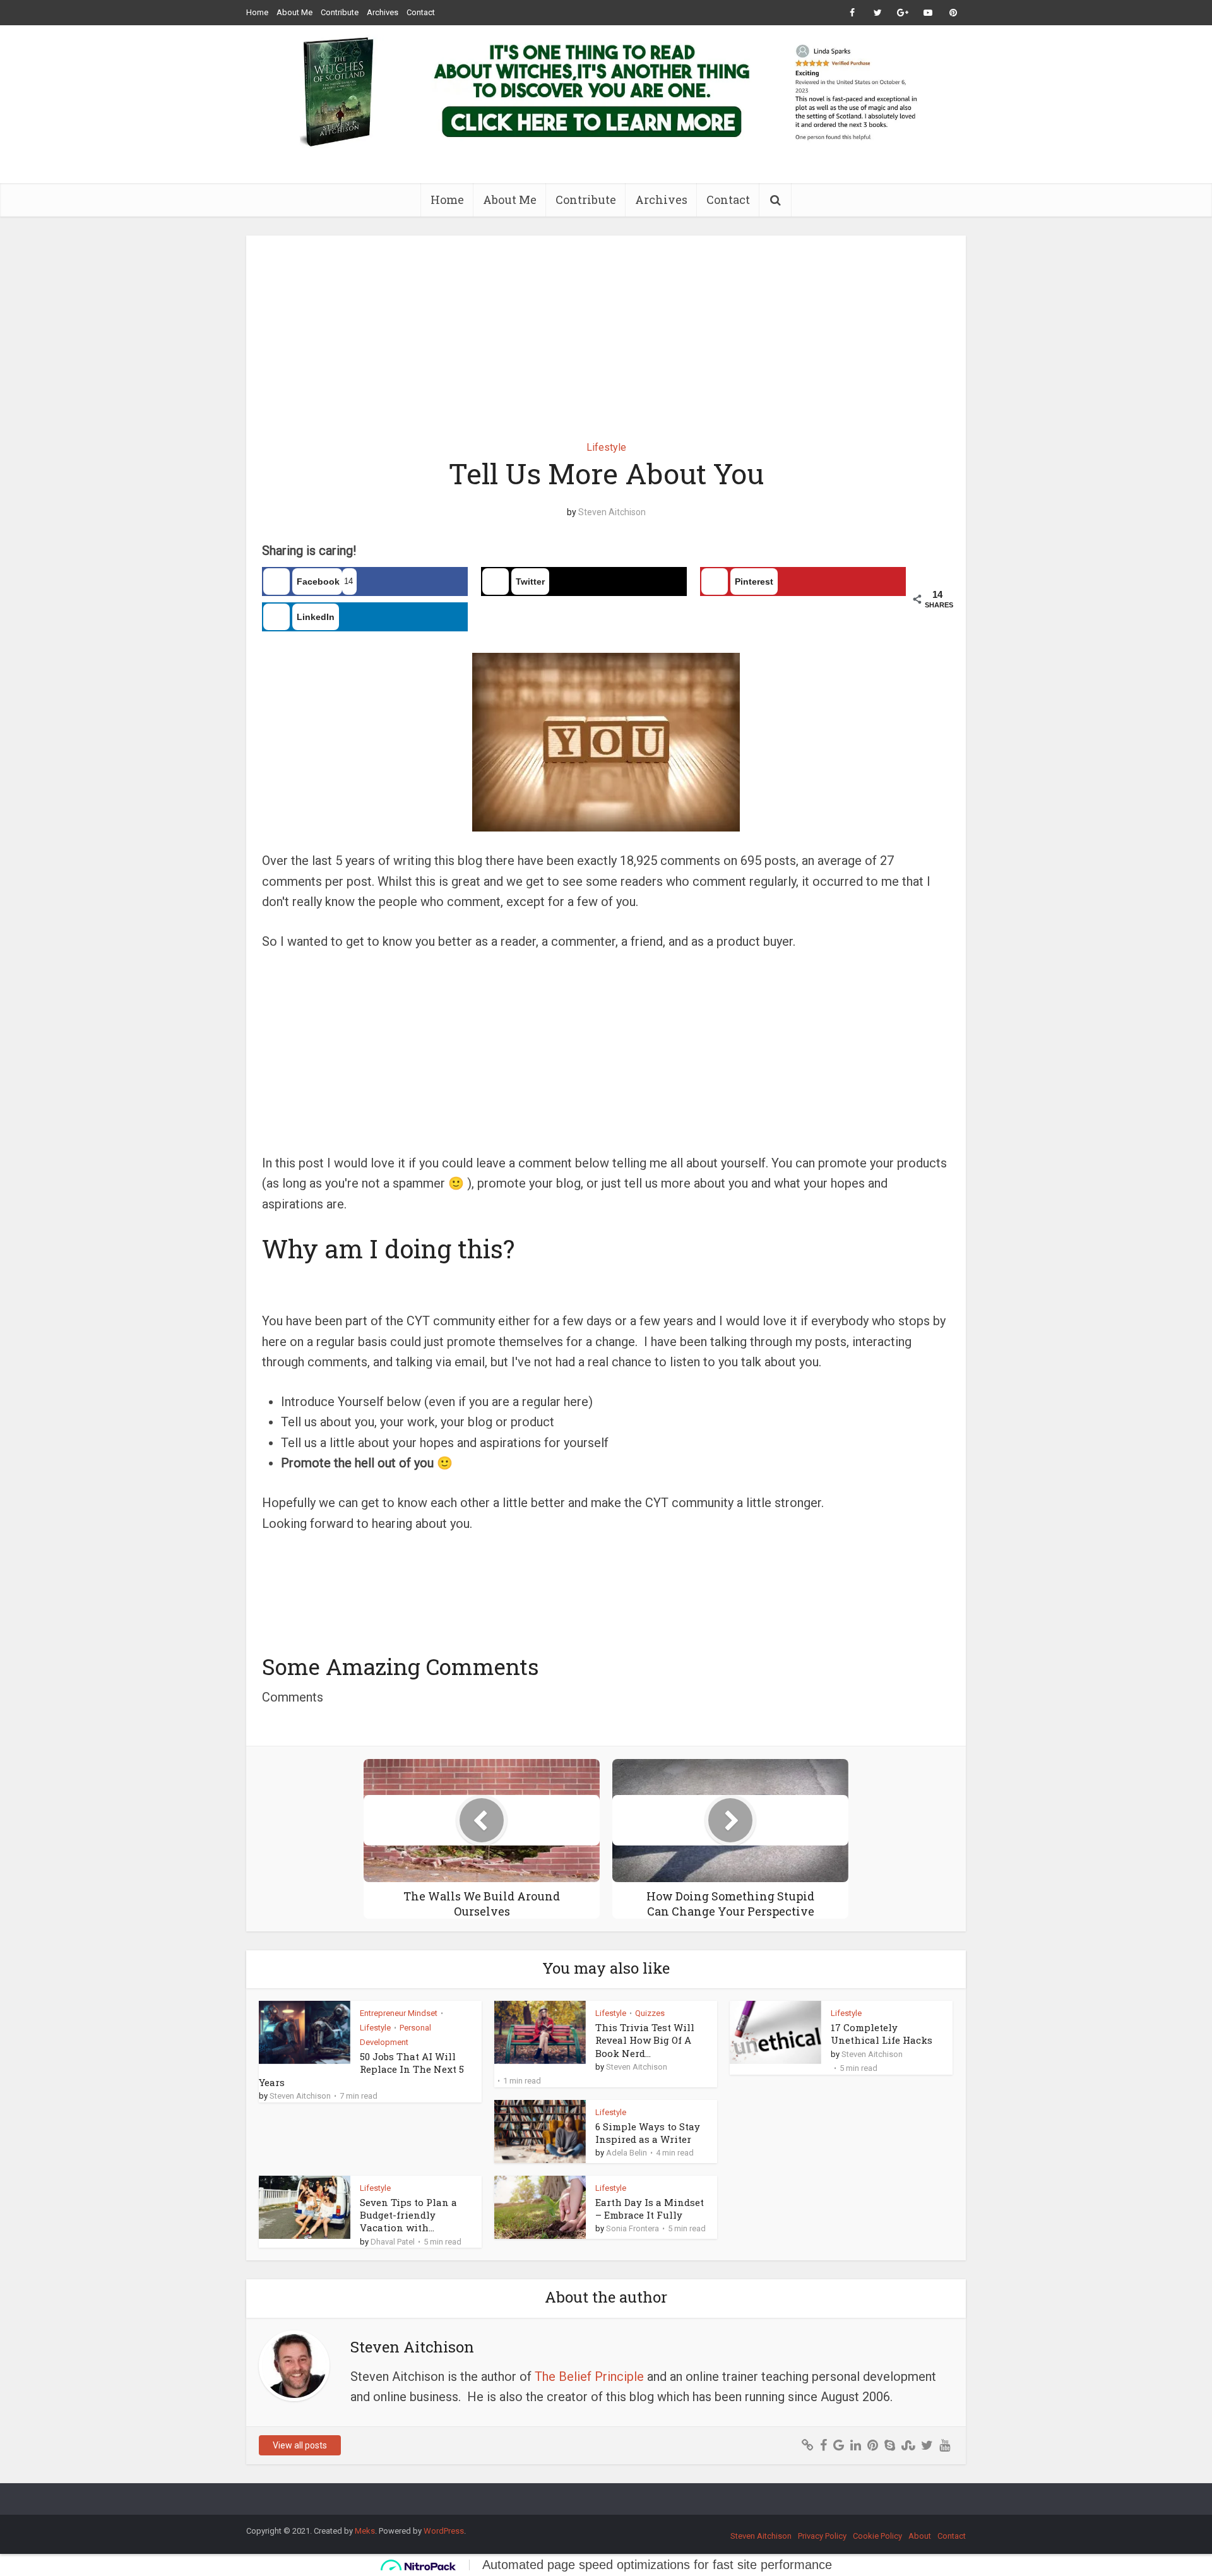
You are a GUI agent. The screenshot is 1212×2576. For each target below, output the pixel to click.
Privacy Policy (822, 2536)
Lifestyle (606, 447)
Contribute (340, 12)
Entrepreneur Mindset (399, 2013)
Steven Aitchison (612, 512)
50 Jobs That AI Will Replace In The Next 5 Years (361, 2069)
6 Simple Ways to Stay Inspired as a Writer (648, 2133)
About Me (294, 12)
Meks (365, 2531)
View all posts (300, 2445)
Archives (383, 12)
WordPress (444, 2531)
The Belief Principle (589, 2376)
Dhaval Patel (393, 2242)
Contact (421, 12)
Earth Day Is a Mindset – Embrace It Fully (650, 2209)
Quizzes (650, 2013)
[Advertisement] (606, 329)
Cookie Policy (877, 2536)
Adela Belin (627, 2153)
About (920, 2536)
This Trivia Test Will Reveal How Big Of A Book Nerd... (645, 2040)
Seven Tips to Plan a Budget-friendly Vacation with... (408, 2215)
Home (257, 12)
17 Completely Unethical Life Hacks (882, 2034)
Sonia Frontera (633, 2228)
